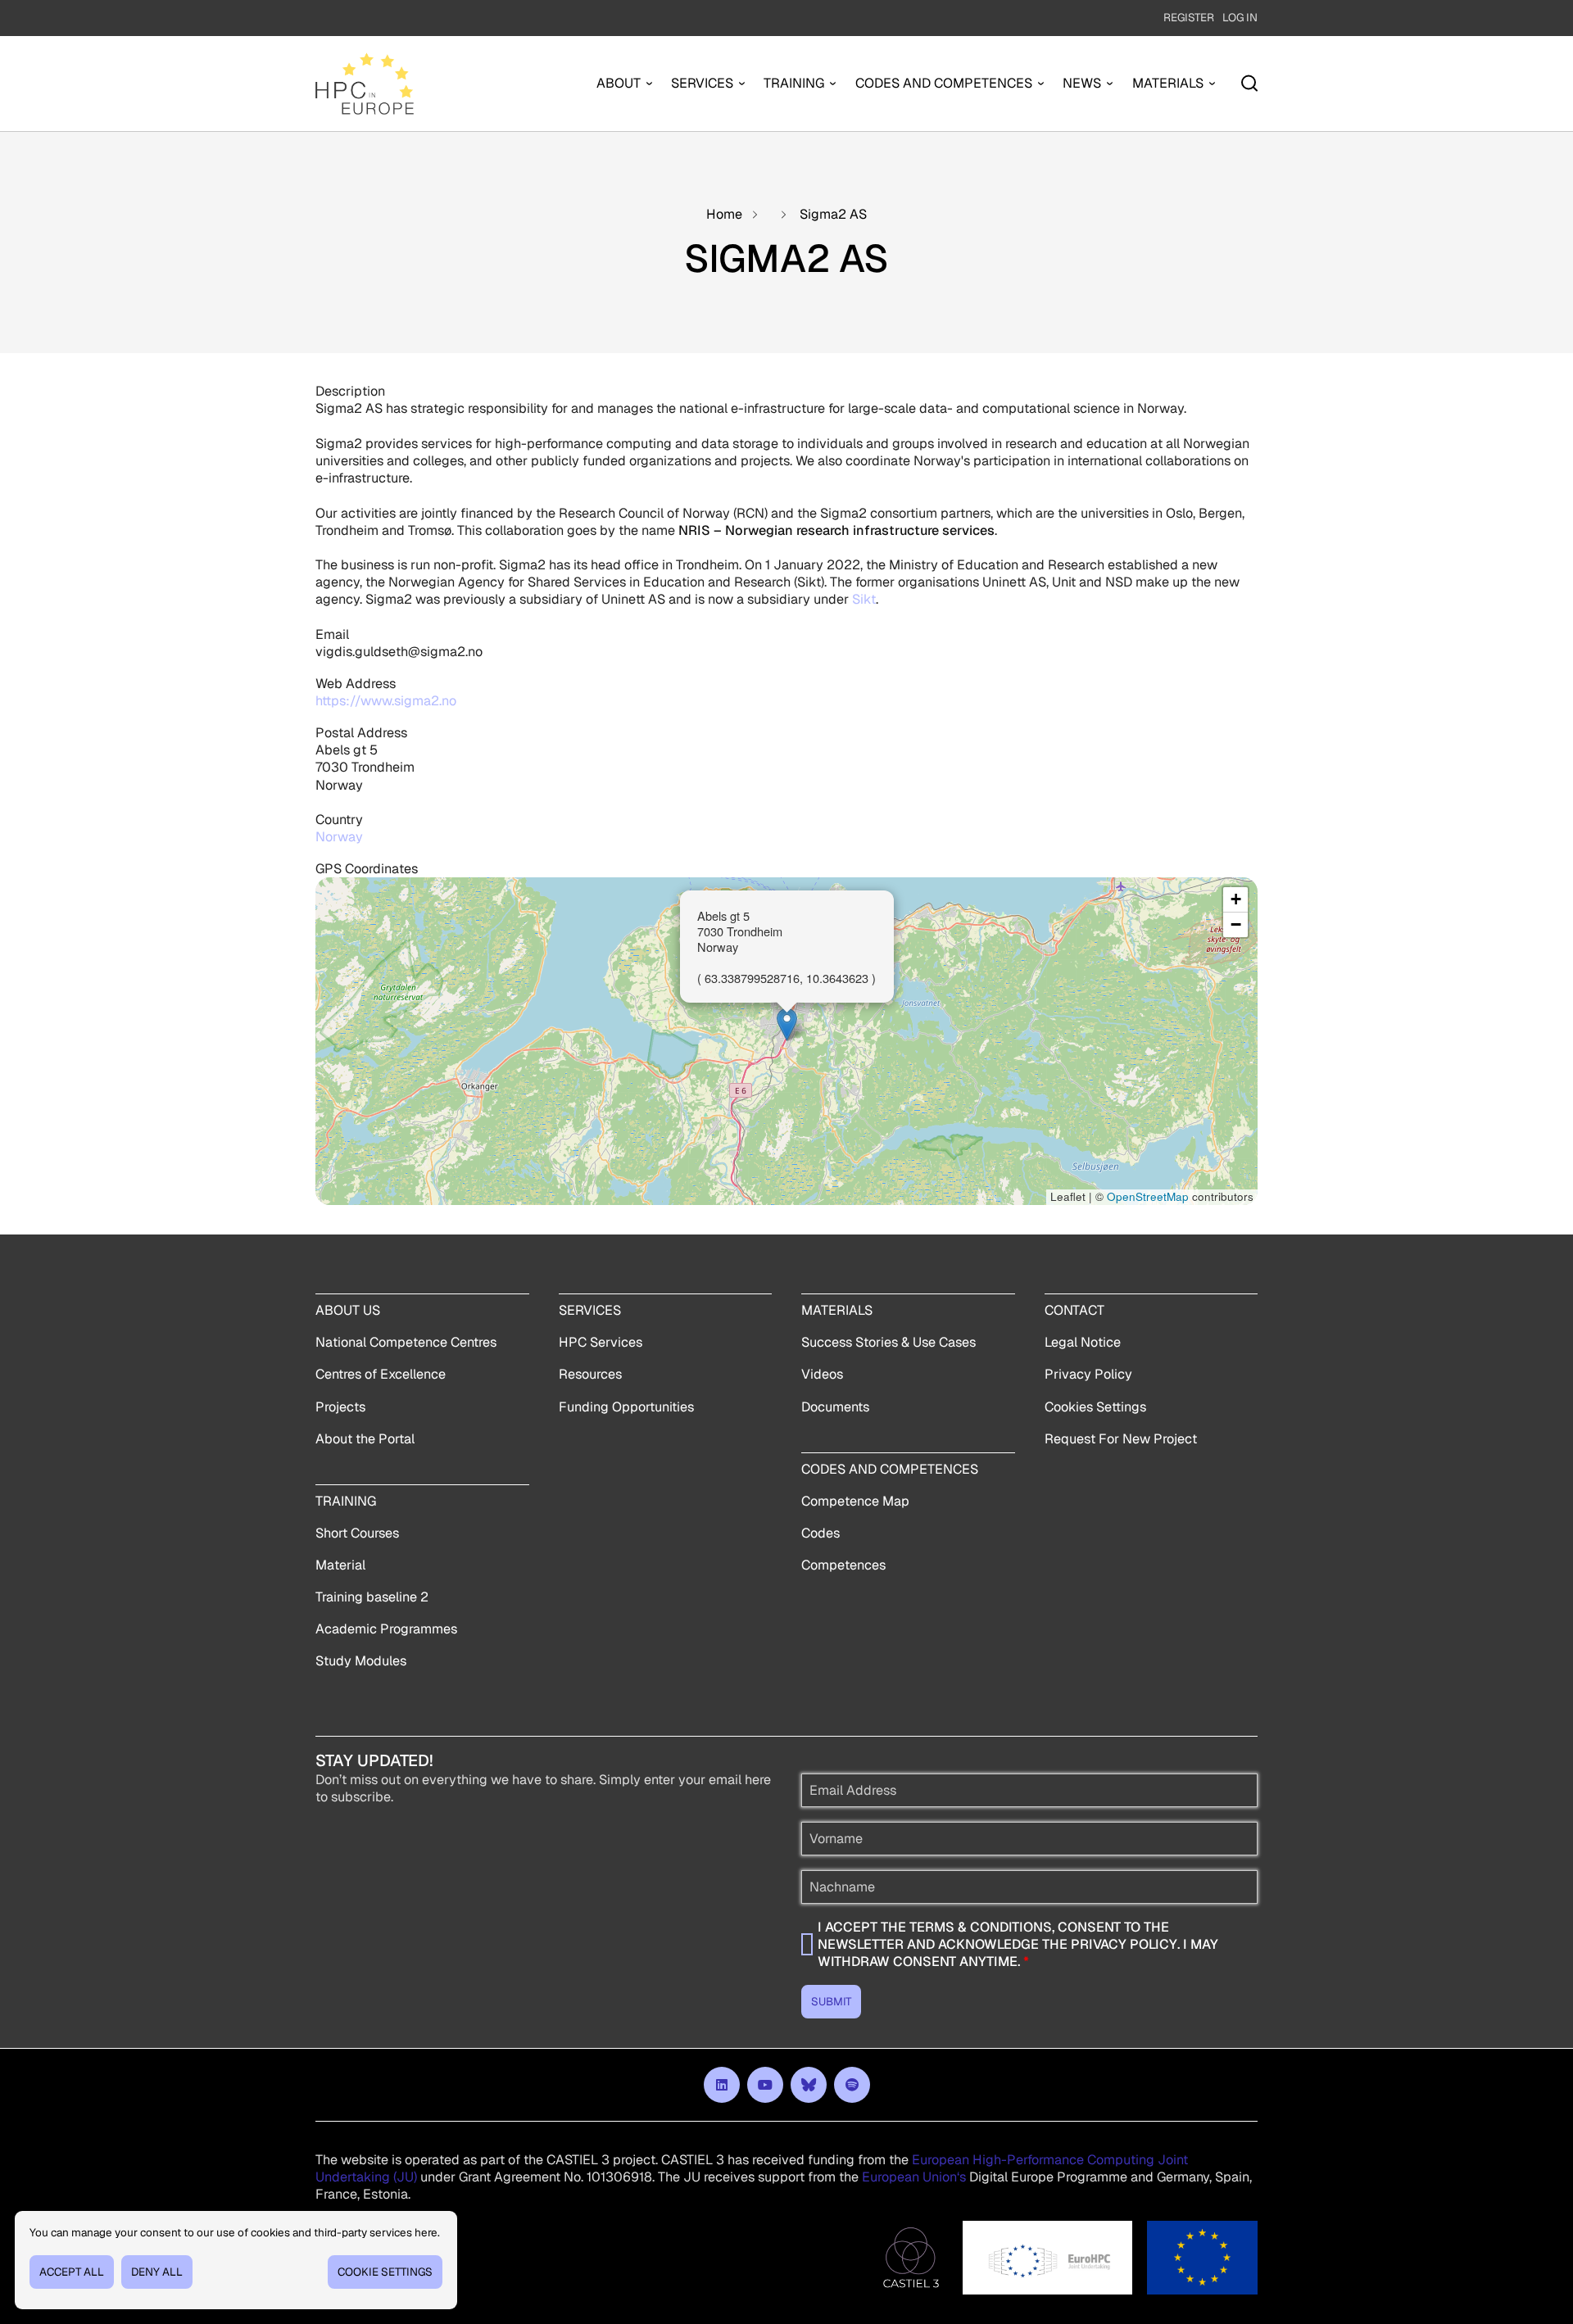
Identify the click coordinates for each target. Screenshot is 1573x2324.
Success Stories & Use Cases (888, 1342)
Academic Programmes (386, 1629)
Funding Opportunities (626, 1407)
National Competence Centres (406, 1342)
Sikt (864, 599)
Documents (835, 1407)
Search (1249, 83)
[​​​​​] (722, 2085)
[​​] (809, 2085)
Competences (843, 1565)
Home (724, 214)
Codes (820, 1533)
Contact (1074, 1310)
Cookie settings (385, 2272)
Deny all (157, 2272)
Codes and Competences (944, 83)
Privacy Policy (1088, 1374)
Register (1189, 17)
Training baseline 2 (372, 1597)
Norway (339, 837)
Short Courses (357, 1533)
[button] (787, 1024)
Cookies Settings (1095, 1407)
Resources (590, 1374)
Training (794, 83)
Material (340, 1565)
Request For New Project (1121, 1439)
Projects (340, 1407)
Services (702, 83)
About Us (348, 1310)
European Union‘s (914, 2177)
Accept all (72, 2272)
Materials (1168, 83)
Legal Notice (1083, 1342)
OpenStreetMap (1148, 1196)
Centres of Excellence (381, 1374)
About (619, 83)
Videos (822, 1374)
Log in (1240, 17)
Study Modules (361, 1661)
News (1082, 83)
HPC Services (601, 1342)
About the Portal (365, 1439)
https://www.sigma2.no (386, 701)
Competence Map (855, 1501)
